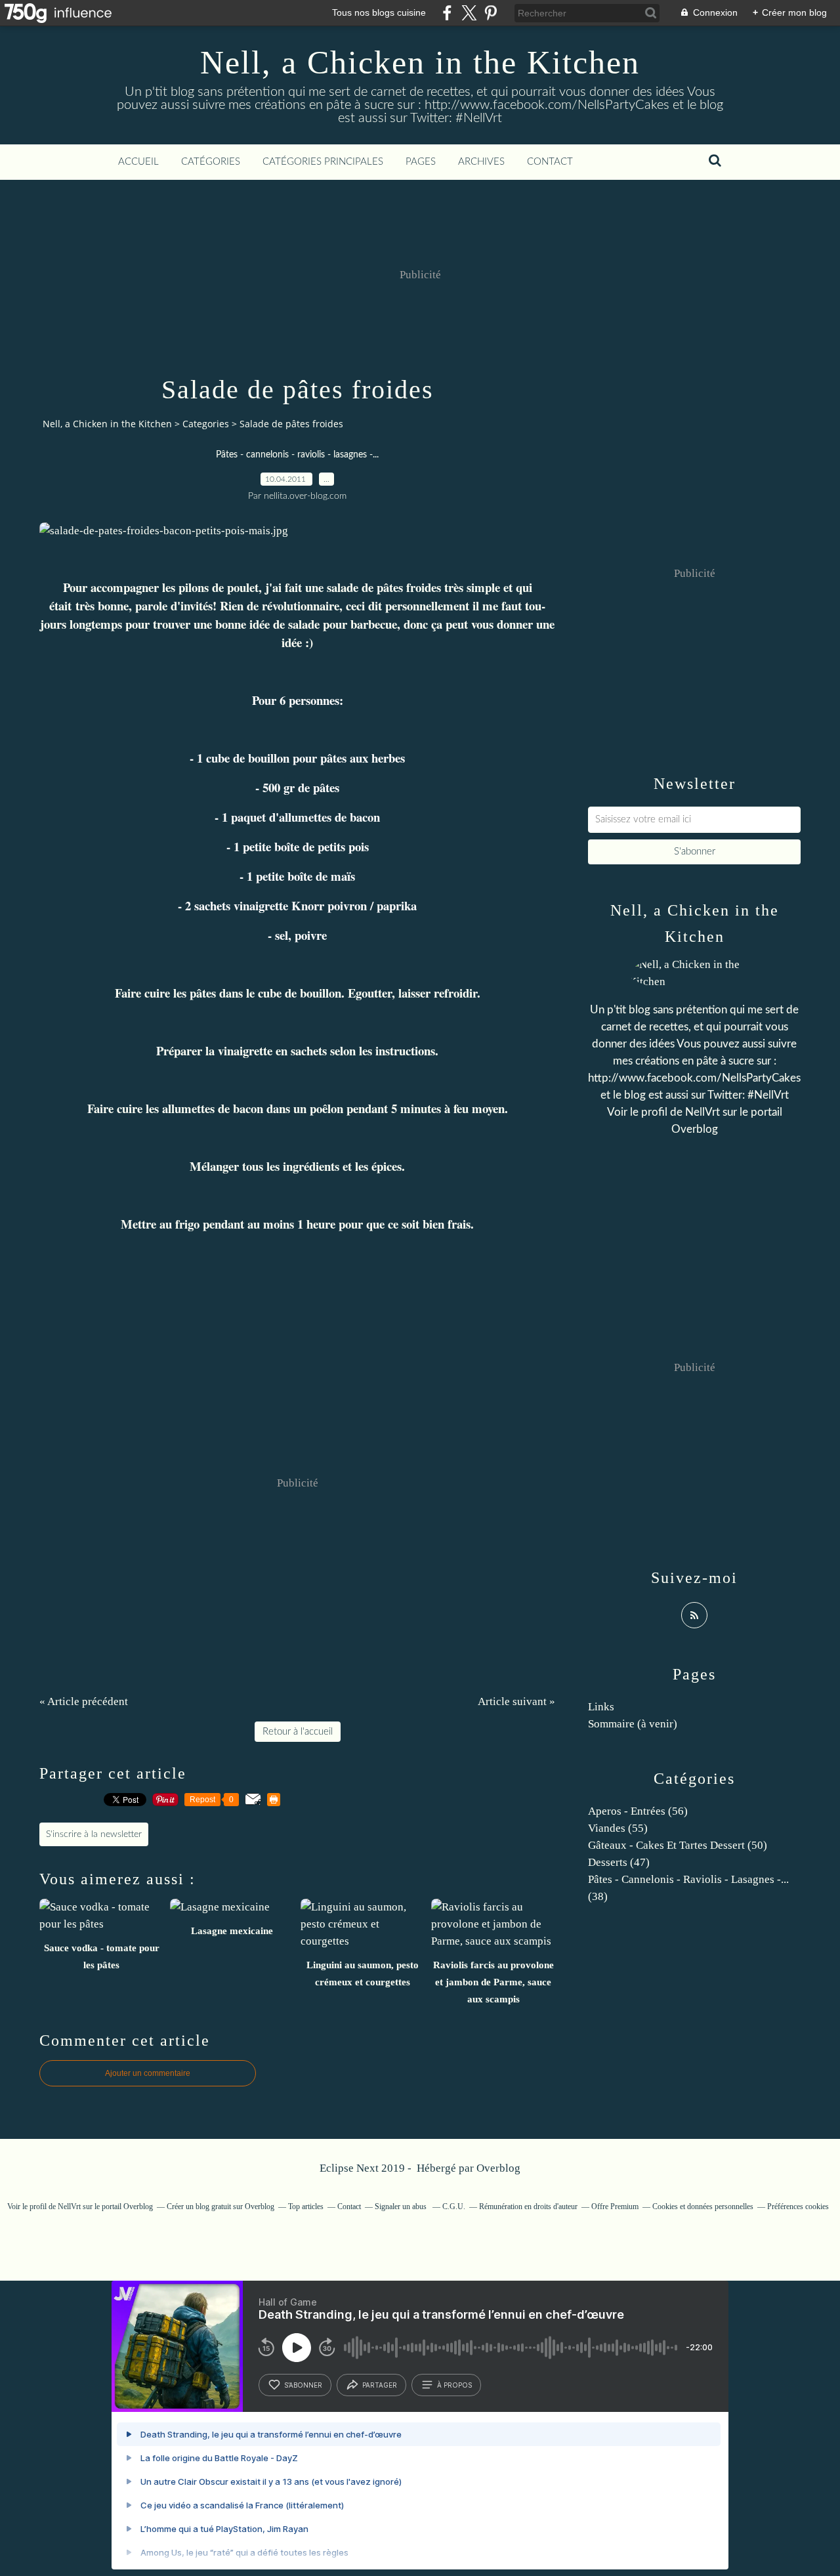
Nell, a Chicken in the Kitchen (420, 62)
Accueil (138, 162)
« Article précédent (84, 1701)
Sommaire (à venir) (633, 1724)
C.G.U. (454, 2206)
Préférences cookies (798, 2206)
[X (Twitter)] (469, 13)
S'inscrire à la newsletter (94, 1834)
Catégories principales (323, 162)
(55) (618, 1828)
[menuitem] (138, 162)
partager (380, 2385)
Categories (206, 424)
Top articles (306, 2206)
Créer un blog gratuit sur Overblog (220, 2206)
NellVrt (703, 1112)
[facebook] (447, 13)
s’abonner (303, 2385)
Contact (550, 162)
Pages (421, 162)
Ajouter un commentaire (148, 2073)
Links (601, 1707)
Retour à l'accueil (298, 1732)
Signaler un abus (402, 2206)
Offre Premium (615, 2206)
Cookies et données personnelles (703, 2206)
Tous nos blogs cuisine (379, 12)
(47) (619, 1862)
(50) (678, 1845)
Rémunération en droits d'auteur (528, 2206)
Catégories (211, 162)
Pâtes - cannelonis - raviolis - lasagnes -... (297, 455)
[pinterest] (491, 13)
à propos (454, 2385)
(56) (638, 1811)
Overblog (498, 2168)
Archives (481, 162)
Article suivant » (516, 1701)
